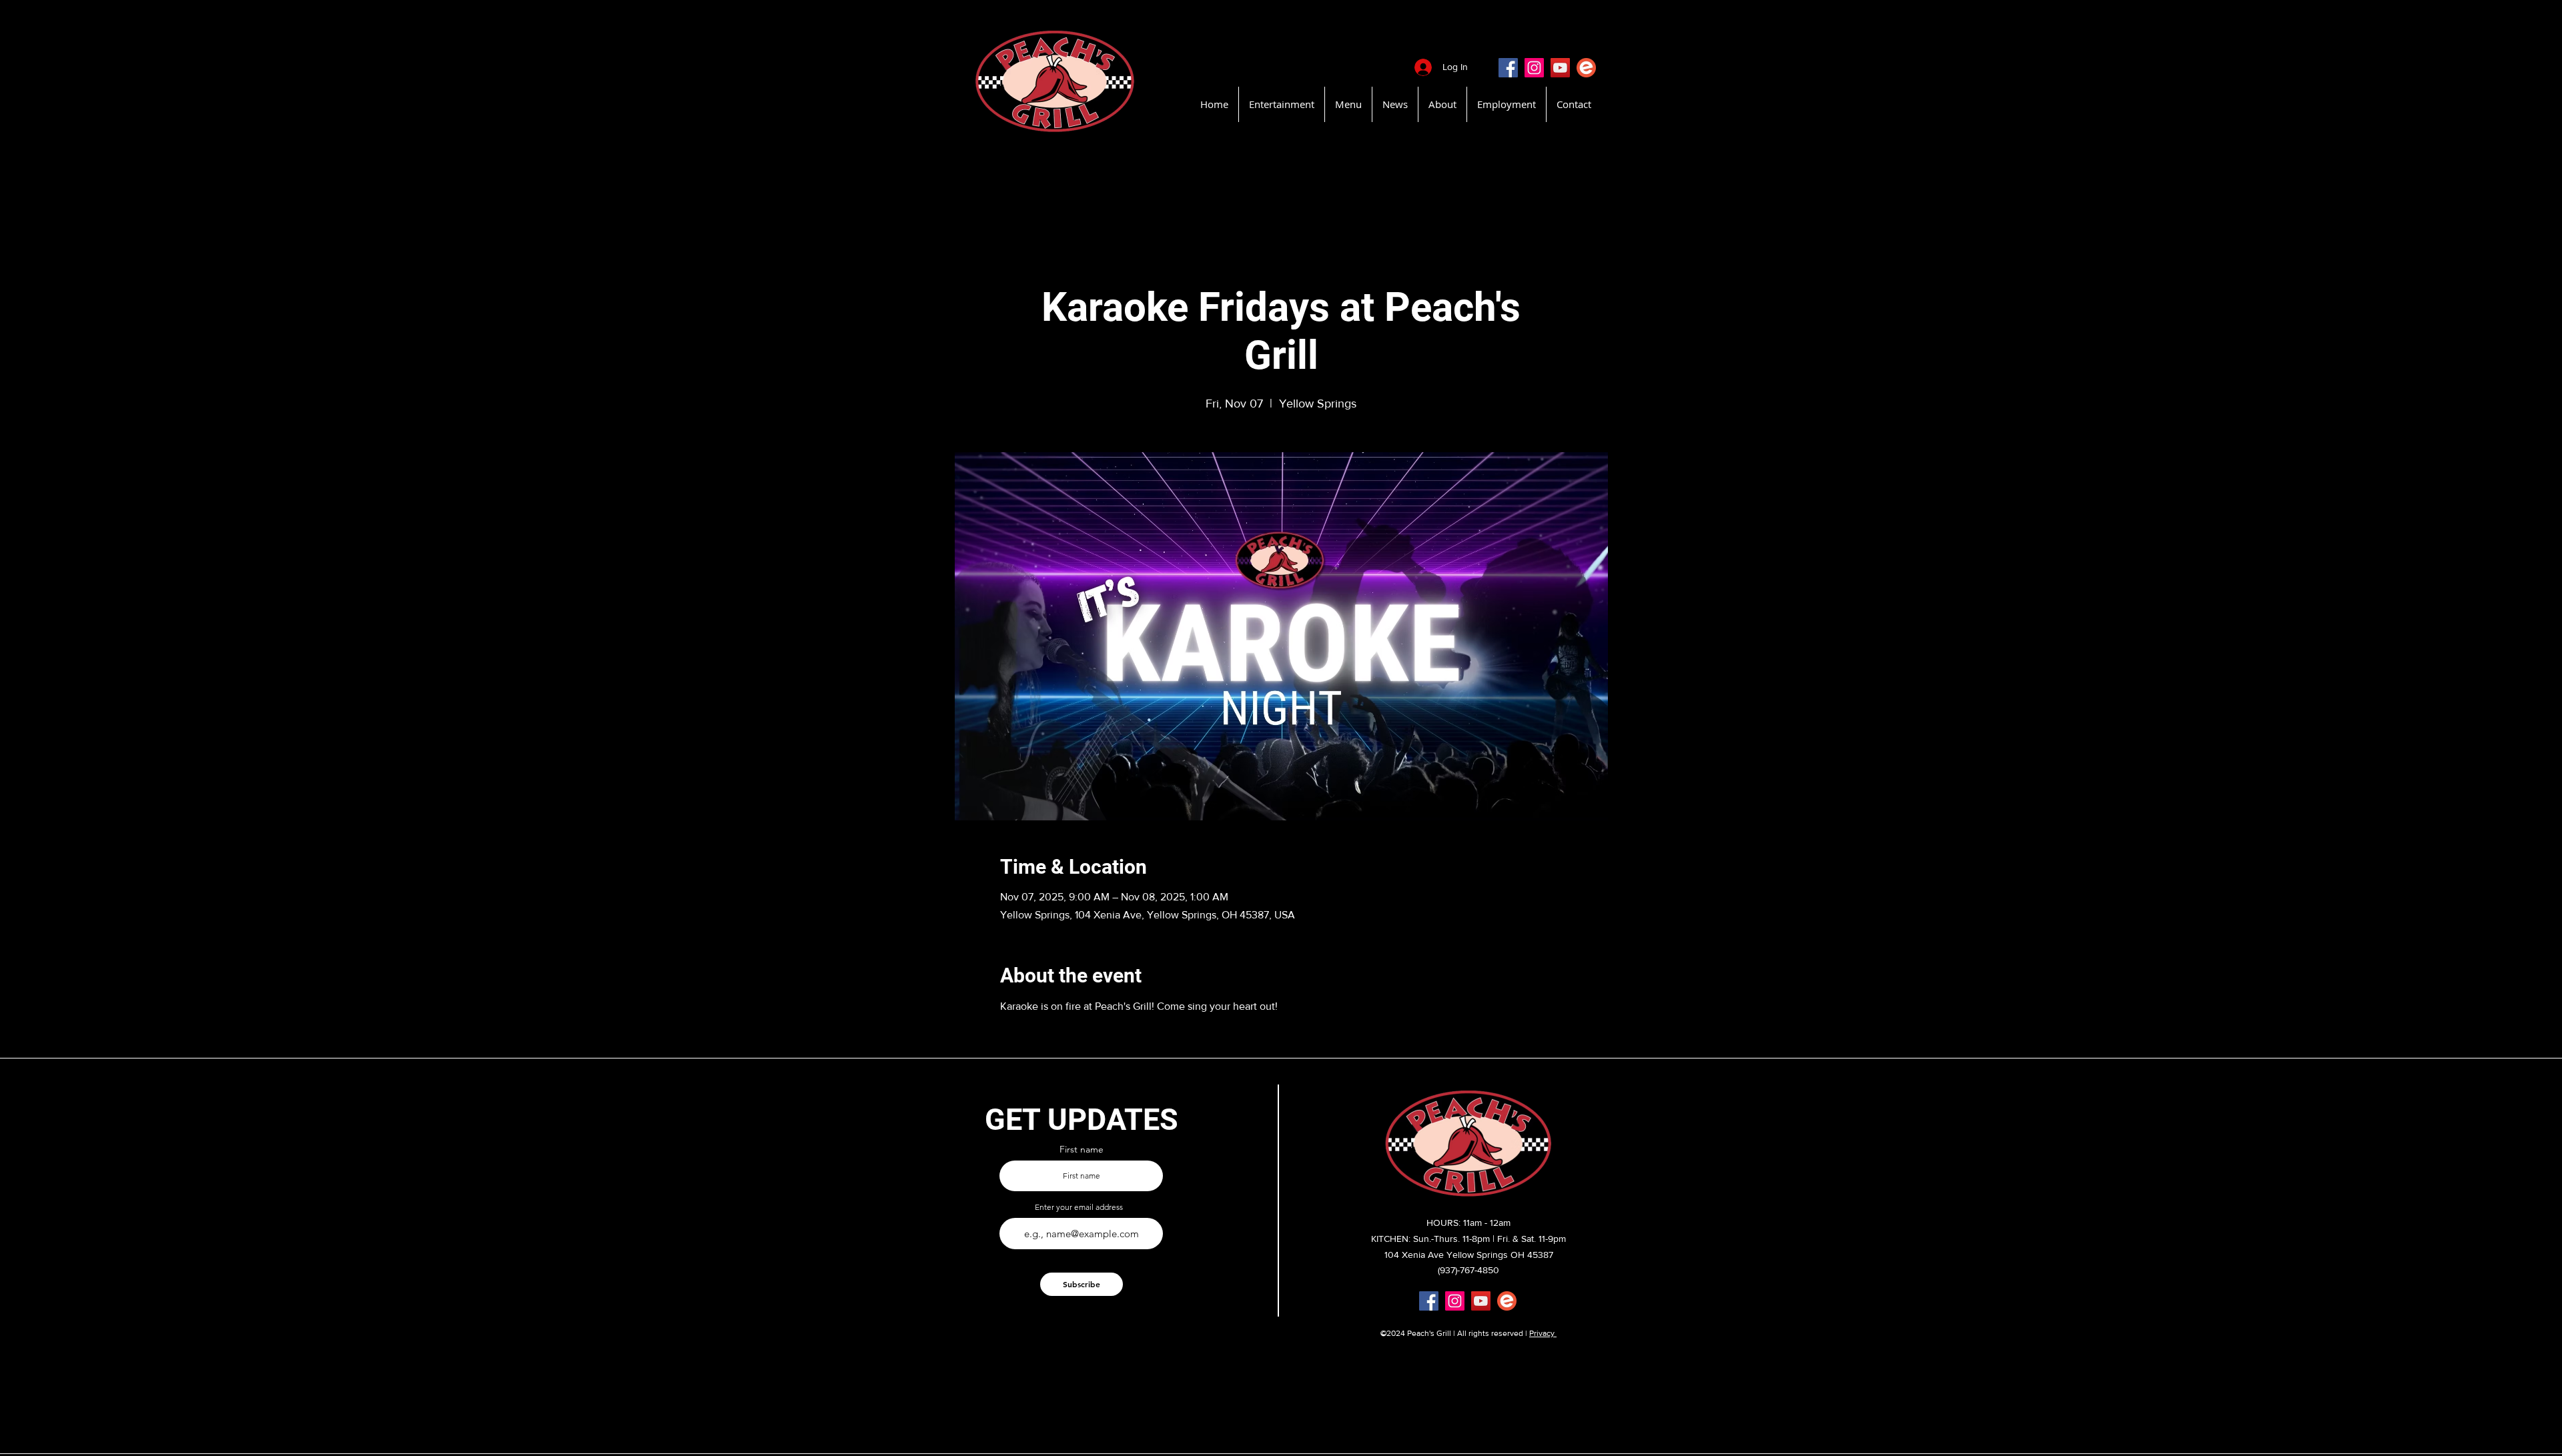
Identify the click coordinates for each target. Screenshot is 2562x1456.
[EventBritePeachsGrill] (1586, 68)
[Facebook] (1508, 68)
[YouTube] (1560, 68)
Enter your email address (1079, 1207)
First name (1082, 1149)
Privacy (1543, 1333)
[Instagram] (1534, 68)
